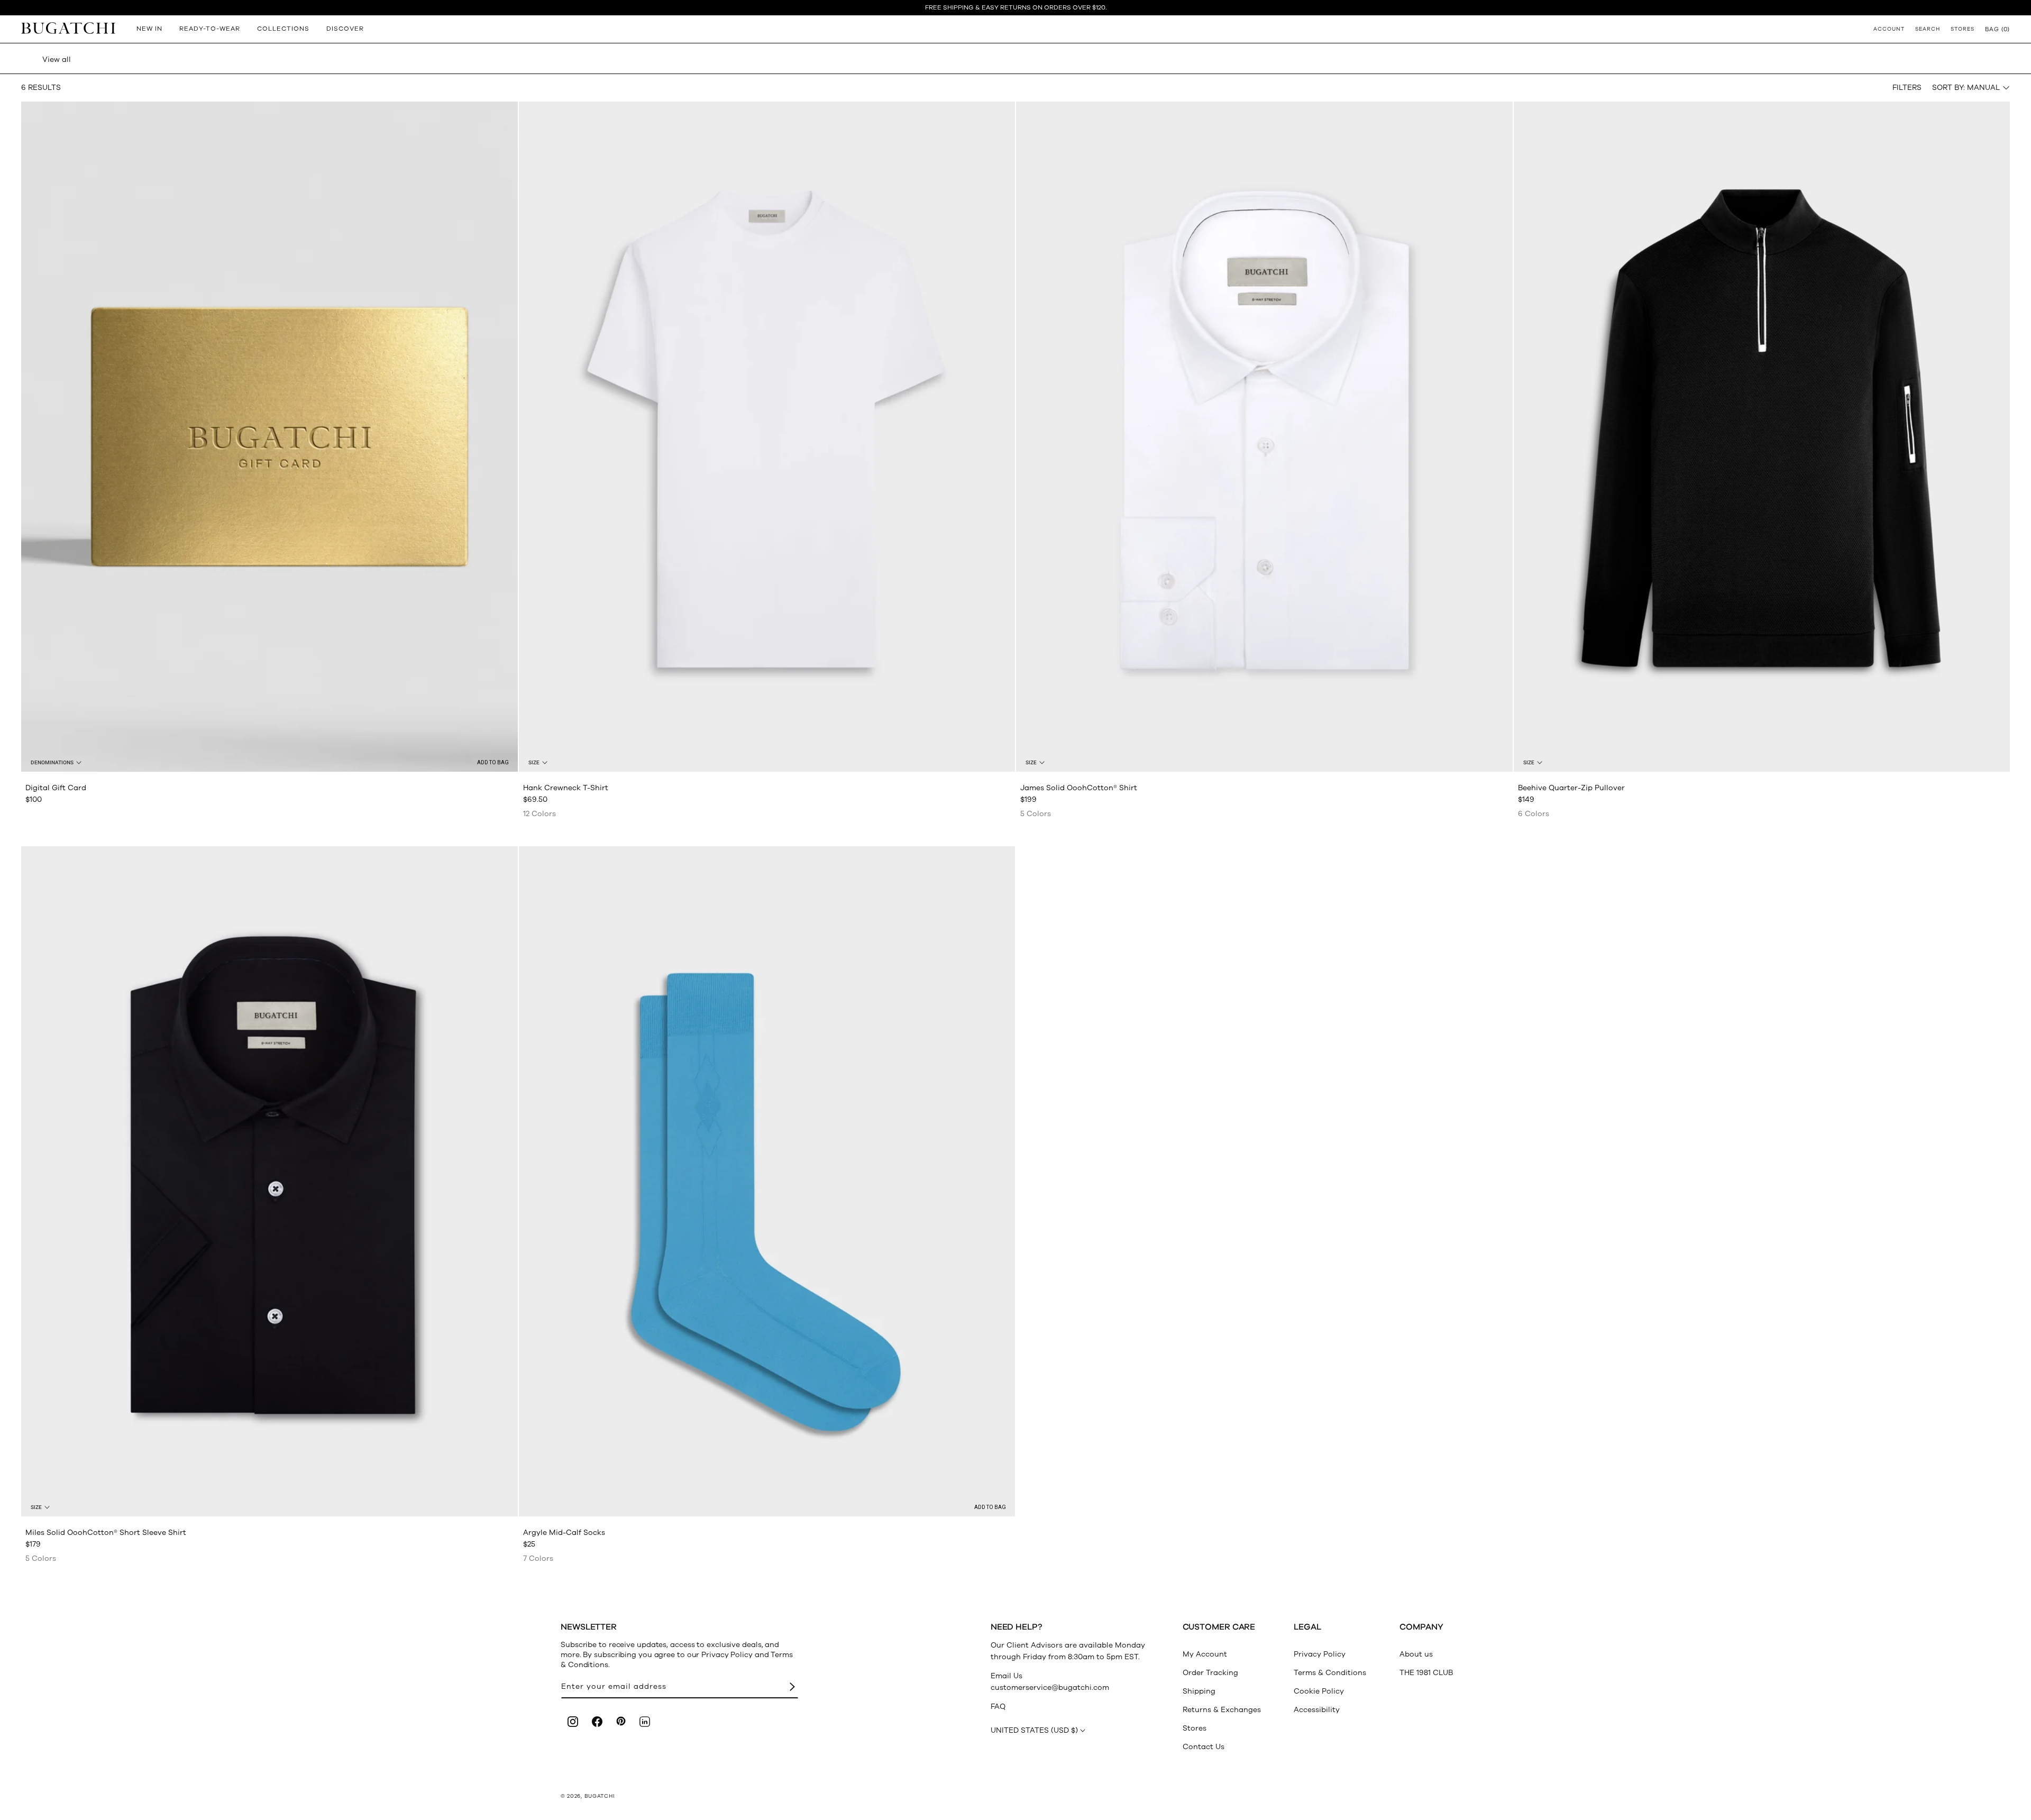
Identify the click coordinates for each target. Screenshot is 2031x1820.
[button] (1997, 29)
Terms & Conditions (1330, 1673)
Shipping (1199, 1691)
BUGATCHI (600, 1796)
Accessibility (1317, 1710)
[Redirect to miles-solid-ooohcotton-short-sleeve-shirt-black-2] (269, 1181)
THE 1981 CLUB (1426, 1673)
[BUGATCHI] (68, 28)
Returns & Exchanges (1222, 1710)
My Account (1205, 1654)
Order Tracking (1210, 1673)
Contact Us (1204, 1747)
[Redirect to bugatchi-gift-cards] (269, 437)
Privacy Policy (1320, 1654)
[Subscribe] (792, 1687)
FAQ (998, 1707)
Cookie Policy (1319, 1691)
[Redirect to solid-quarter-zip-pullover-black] (1762, 437)
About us (1416, 1654)
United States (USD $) (1034, 1730)
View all (57, 60)
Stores (1195, 1728)
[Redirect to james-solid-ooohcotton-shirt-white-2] (1264, 437)
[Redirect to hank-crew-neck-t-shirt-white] (767, 437)
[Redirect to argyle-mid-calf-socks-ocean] (767, 1181)
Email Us (1007, 1676)
